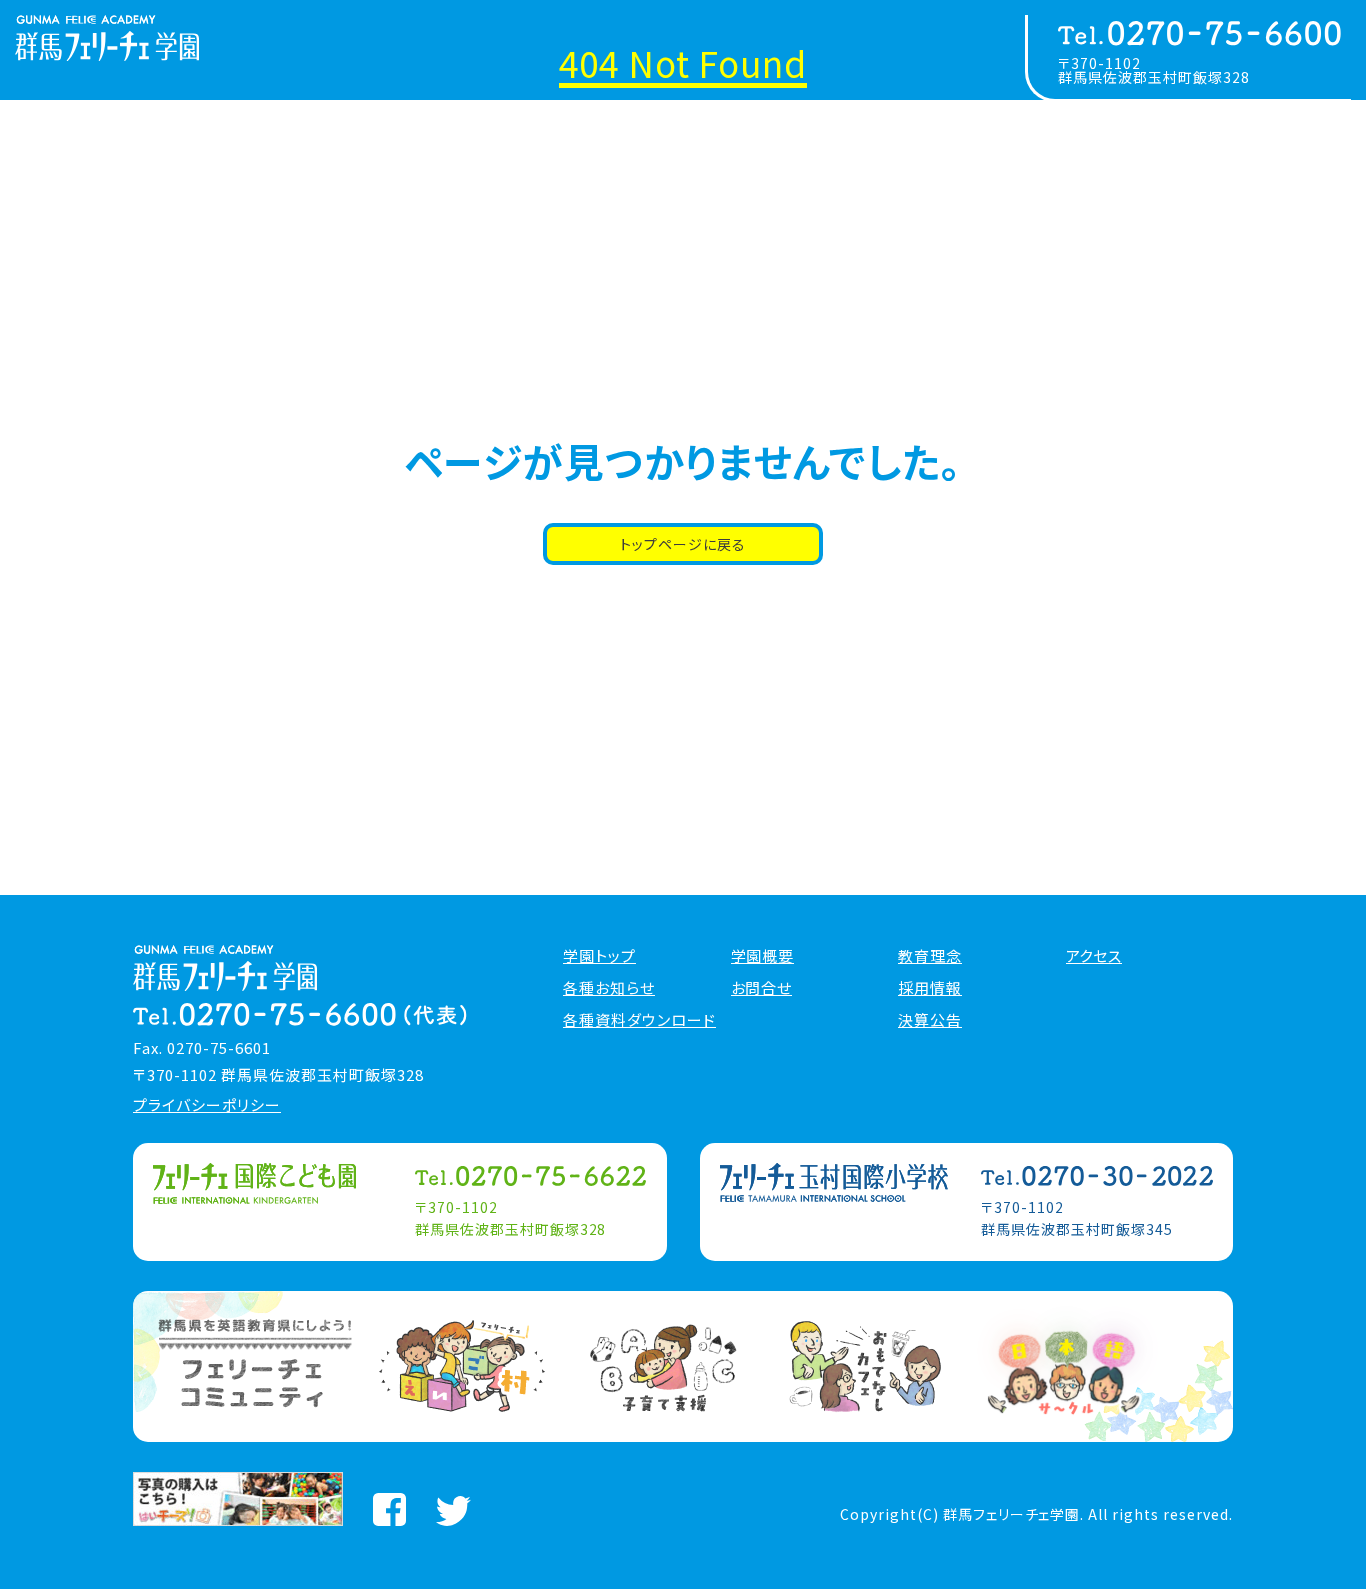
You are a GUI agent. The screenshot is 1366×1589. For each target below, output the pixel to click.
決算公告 (930, 1020)
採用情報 (930, 988)
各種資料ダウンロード (639, 1020)
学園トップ (599, 956)
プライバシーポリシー (207, 1105)
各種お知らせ (609, 988)
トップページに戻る (683, 544)
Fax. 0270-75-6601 (202, 1047)
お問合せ (762, 988)
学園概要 (763, 956)
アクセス (1094, 956)
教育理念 (930, 956)
